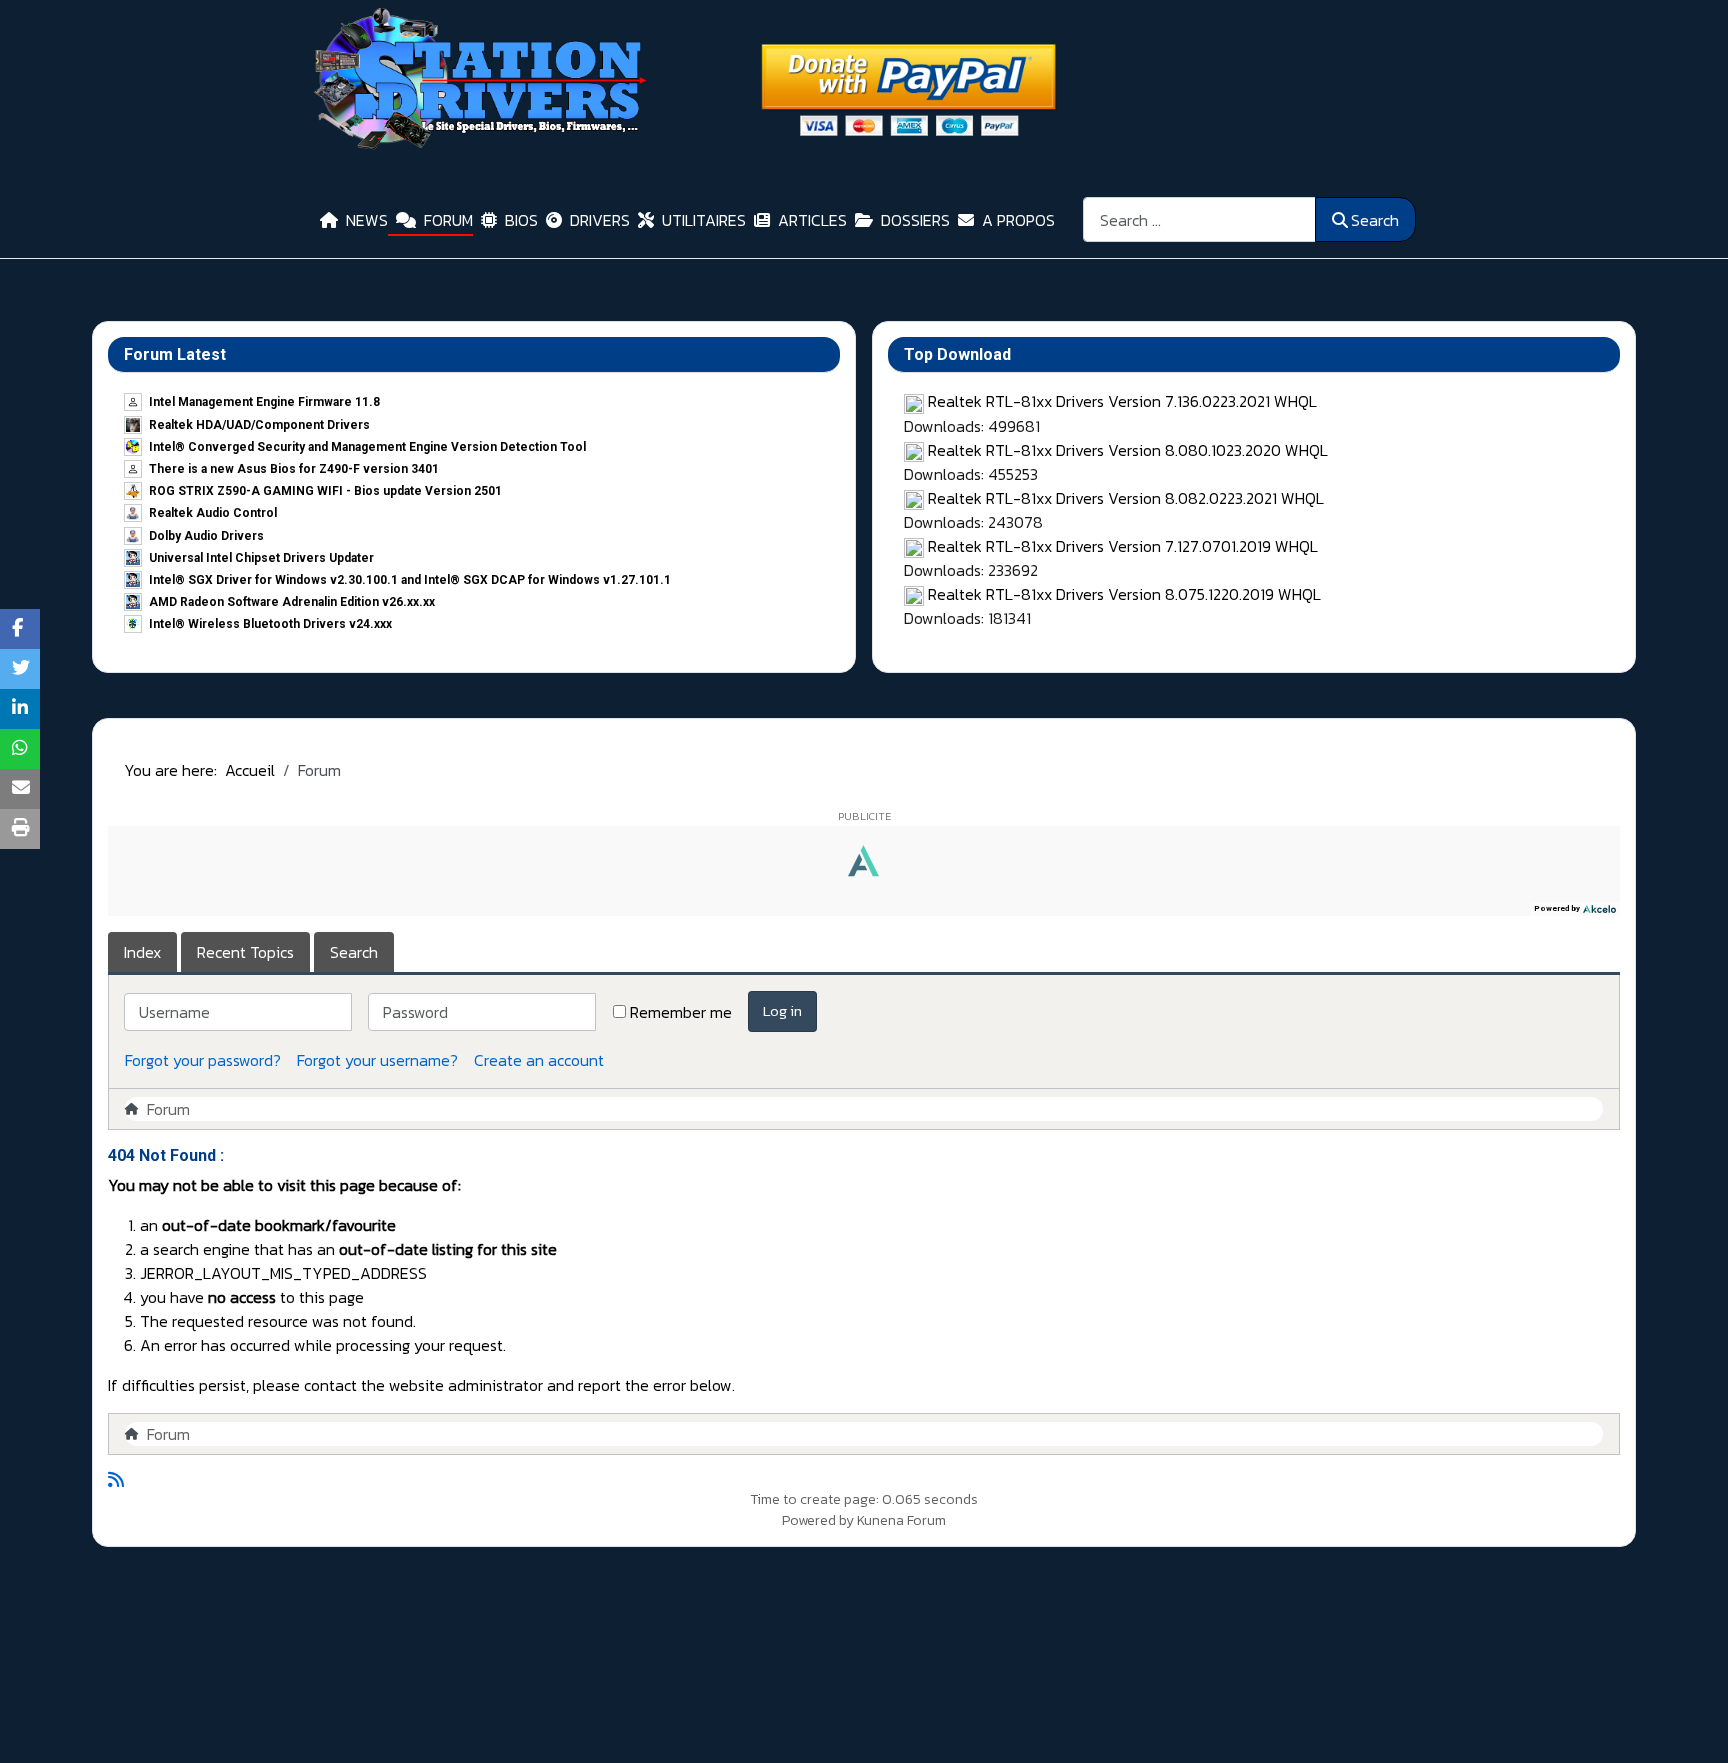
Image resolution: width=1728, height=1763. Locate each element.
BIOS (521, 220)
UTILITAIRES (704, 220)
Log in (782, 1010)
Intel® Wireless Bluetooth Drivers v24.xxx (270, 624)
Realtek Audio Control (213, 513)
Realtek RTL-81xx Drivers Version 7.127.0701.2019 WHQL (1123, 546)
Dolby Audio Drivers (206, 536)
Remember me (681, 1012)
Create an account (539, 1060)
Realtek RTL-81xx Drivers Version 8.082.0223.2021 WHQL (1126, 498)
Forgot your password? (203, 1060)
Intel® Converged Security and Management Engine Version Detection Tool (367, 447)
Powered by (818, 1520)
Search (1375, 220)
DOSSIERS (915, 220)
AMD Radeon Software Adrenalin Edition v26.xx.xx (292, 602)
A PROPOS (1018, 220)
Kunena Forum (901, 1520)
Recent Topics (245, 952)
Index (142, 952)
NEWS (367, 220)
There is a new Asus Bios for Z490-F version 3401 (294, 469)
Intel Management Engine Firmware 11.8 (264, 402)
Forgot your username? (377, 1060)
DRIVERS (600, 220)
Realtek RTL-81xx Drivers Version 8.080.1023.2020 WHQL (1128, 450)
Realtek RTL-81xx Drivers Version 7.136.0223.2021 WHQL (1122, 401)
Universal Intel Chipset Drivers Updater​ (261, 558)
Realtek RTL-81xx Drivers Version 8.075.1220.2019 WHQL (1124, 594)
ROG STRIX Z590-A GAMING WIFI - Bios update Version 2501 (325, 491)
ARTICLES (812, 220)
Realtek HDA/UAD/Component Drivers (259, 425)
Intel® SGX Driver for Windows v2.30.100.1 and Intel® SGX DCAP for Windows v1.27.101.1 (410, 580)
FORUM (448, 220)
